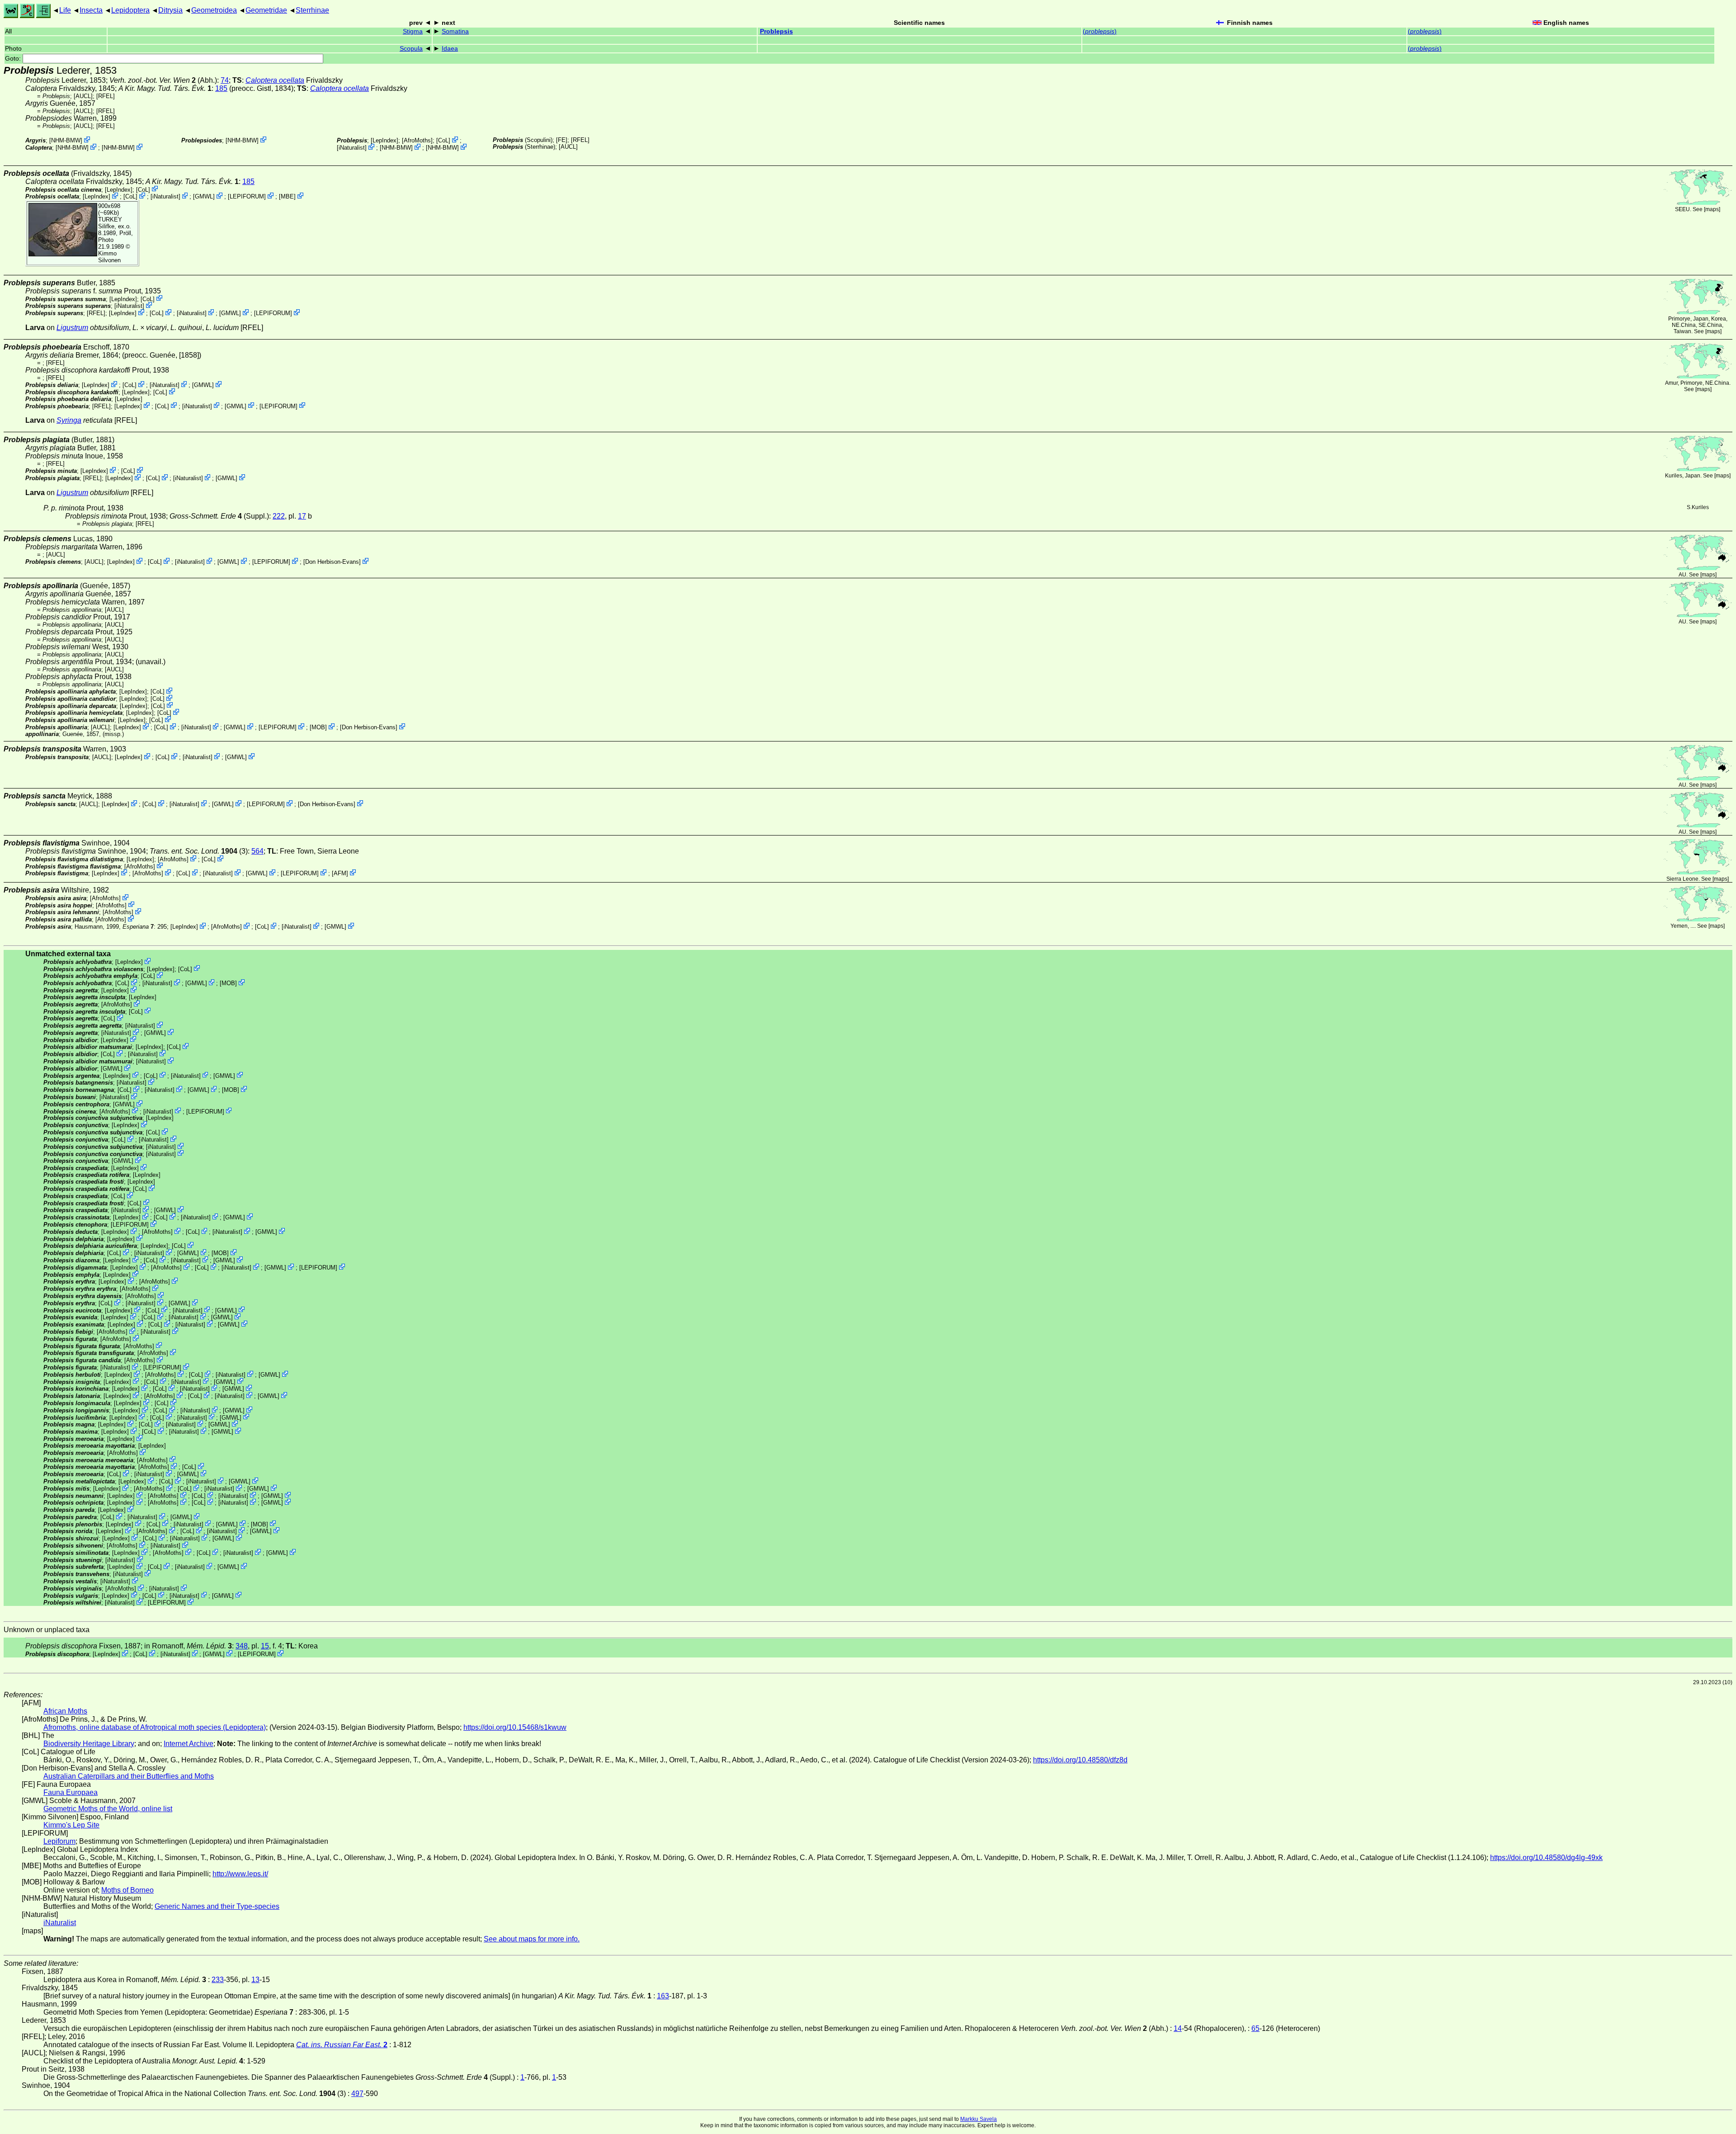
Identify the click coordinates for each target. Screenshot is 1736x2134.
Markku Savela (979, 2119)
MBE (287, 196)
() (1100, 31)
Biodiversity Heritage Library (89, 1744)
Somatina (455, 31)
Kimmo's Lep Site (71, 1825)
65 (1255, 2028)
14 (1178, 2028)
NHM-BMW (66, 140)
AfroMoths (417, 140)
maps (1712, 209)
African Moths (65, 1711)
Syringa (69, 420)
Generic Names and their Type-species (217, 1906)
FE (562, 140)
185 (221, 88)
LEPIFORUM (247, 196)
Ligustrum (72, 328)
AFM (340, 873)
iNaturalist (352, 148)
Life (65, 10)
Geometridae (266, 10)
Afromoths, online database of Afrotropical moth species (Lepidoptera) (155, 1727)
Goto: (14, 59)
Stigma (413, 31)
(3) (199, 851)
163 (663, 1996)
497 (357, 2094)
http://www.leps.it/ (240, 1874)
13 (255, 1980)
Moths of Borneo (127, 1890)
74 (225, 80)
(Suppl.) (219, 516)
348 (242, 1646)
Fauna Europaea (71, 1792)
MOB (318, 727)
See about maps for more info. (532, 1939)
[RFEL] (106, 96)
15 (265, 1646)
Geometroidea (214, 10)
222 (279, 516)
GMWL (204, 196)
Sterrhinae (312, 10)
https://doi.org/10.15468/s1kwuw (515, 1727)
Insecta (91, 10)
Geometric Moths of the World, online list (108, 1809)
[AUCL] (83, 96)
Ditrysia (170, 10)
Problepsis (776, 31)
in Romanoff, (188, 1646)
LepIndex (384, 140)
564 (257, 851)
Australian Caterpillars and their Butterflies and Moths (129, 1776)
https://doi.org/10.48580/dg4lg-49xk (1546, 1858)
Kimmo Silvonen (109, 257)
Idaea (450, 49)
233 (218, 1980)
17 (302, 516)
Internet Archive (189, 1744)
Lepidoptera (130, 10)
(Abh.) (163, 80)
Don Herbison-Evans (332, 562)
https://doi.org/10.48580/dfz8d (1080, 1760)
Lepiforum (59, 1841)
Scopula (411, 49)
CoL (443, 140)
